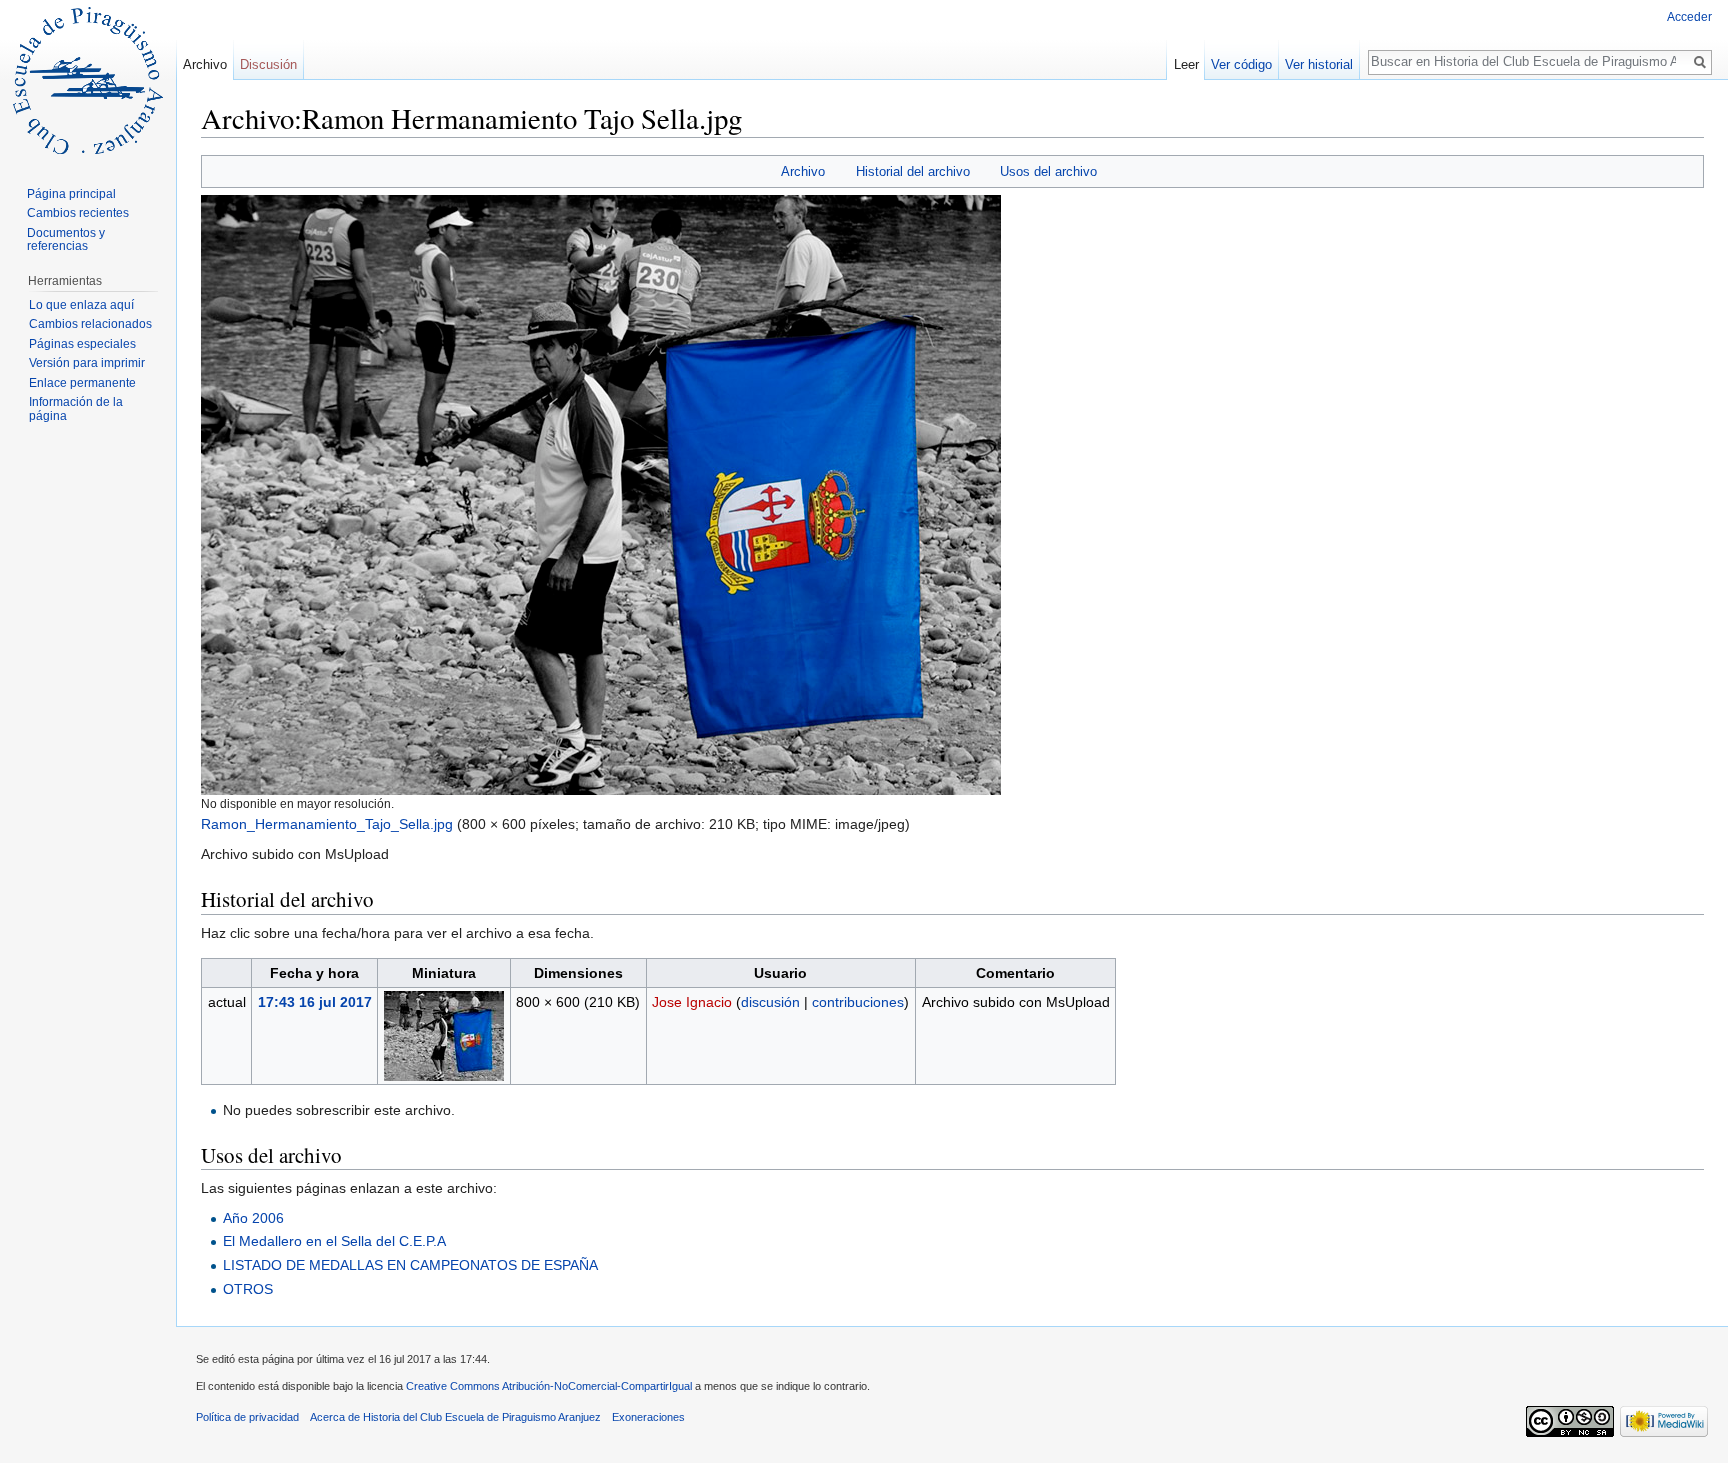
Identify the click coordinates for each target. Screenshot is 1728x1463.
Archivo (803, 171)
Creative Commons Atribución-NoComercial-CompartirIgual (549, 1386)
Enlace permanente (82, 383)
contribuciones (858, 1002)
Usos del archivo (1048, 171)
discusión (770, 1002)
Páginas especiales (82, 344)
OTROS (248, 1289)
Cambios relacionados (90, 324)
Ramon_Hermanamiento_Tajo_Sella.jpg (327, 824)
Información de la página (76, 409)
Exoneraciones (648, 1417)
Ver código (1241, 64)
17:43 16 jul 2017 (315, 1002)
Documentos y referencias (66, 240)
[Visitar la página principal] (88, 80)
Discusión (268, 64)
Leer (1186, 64)
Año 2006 (253, 1218)
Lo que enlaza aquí (81, 305)
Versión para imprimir (87, 363)
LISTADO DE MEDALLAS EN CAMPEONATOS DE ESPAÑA (410, 1265)
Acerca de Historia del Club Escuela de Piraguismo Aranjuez (455, 1417)
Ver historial (1319, 64)
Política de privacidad (247, 1417)
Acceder (1689, 17)
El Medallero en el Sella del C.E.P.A (334, 1241)
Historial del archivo (913, 171)
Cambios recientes (78, 213)
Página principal (71, 194)
